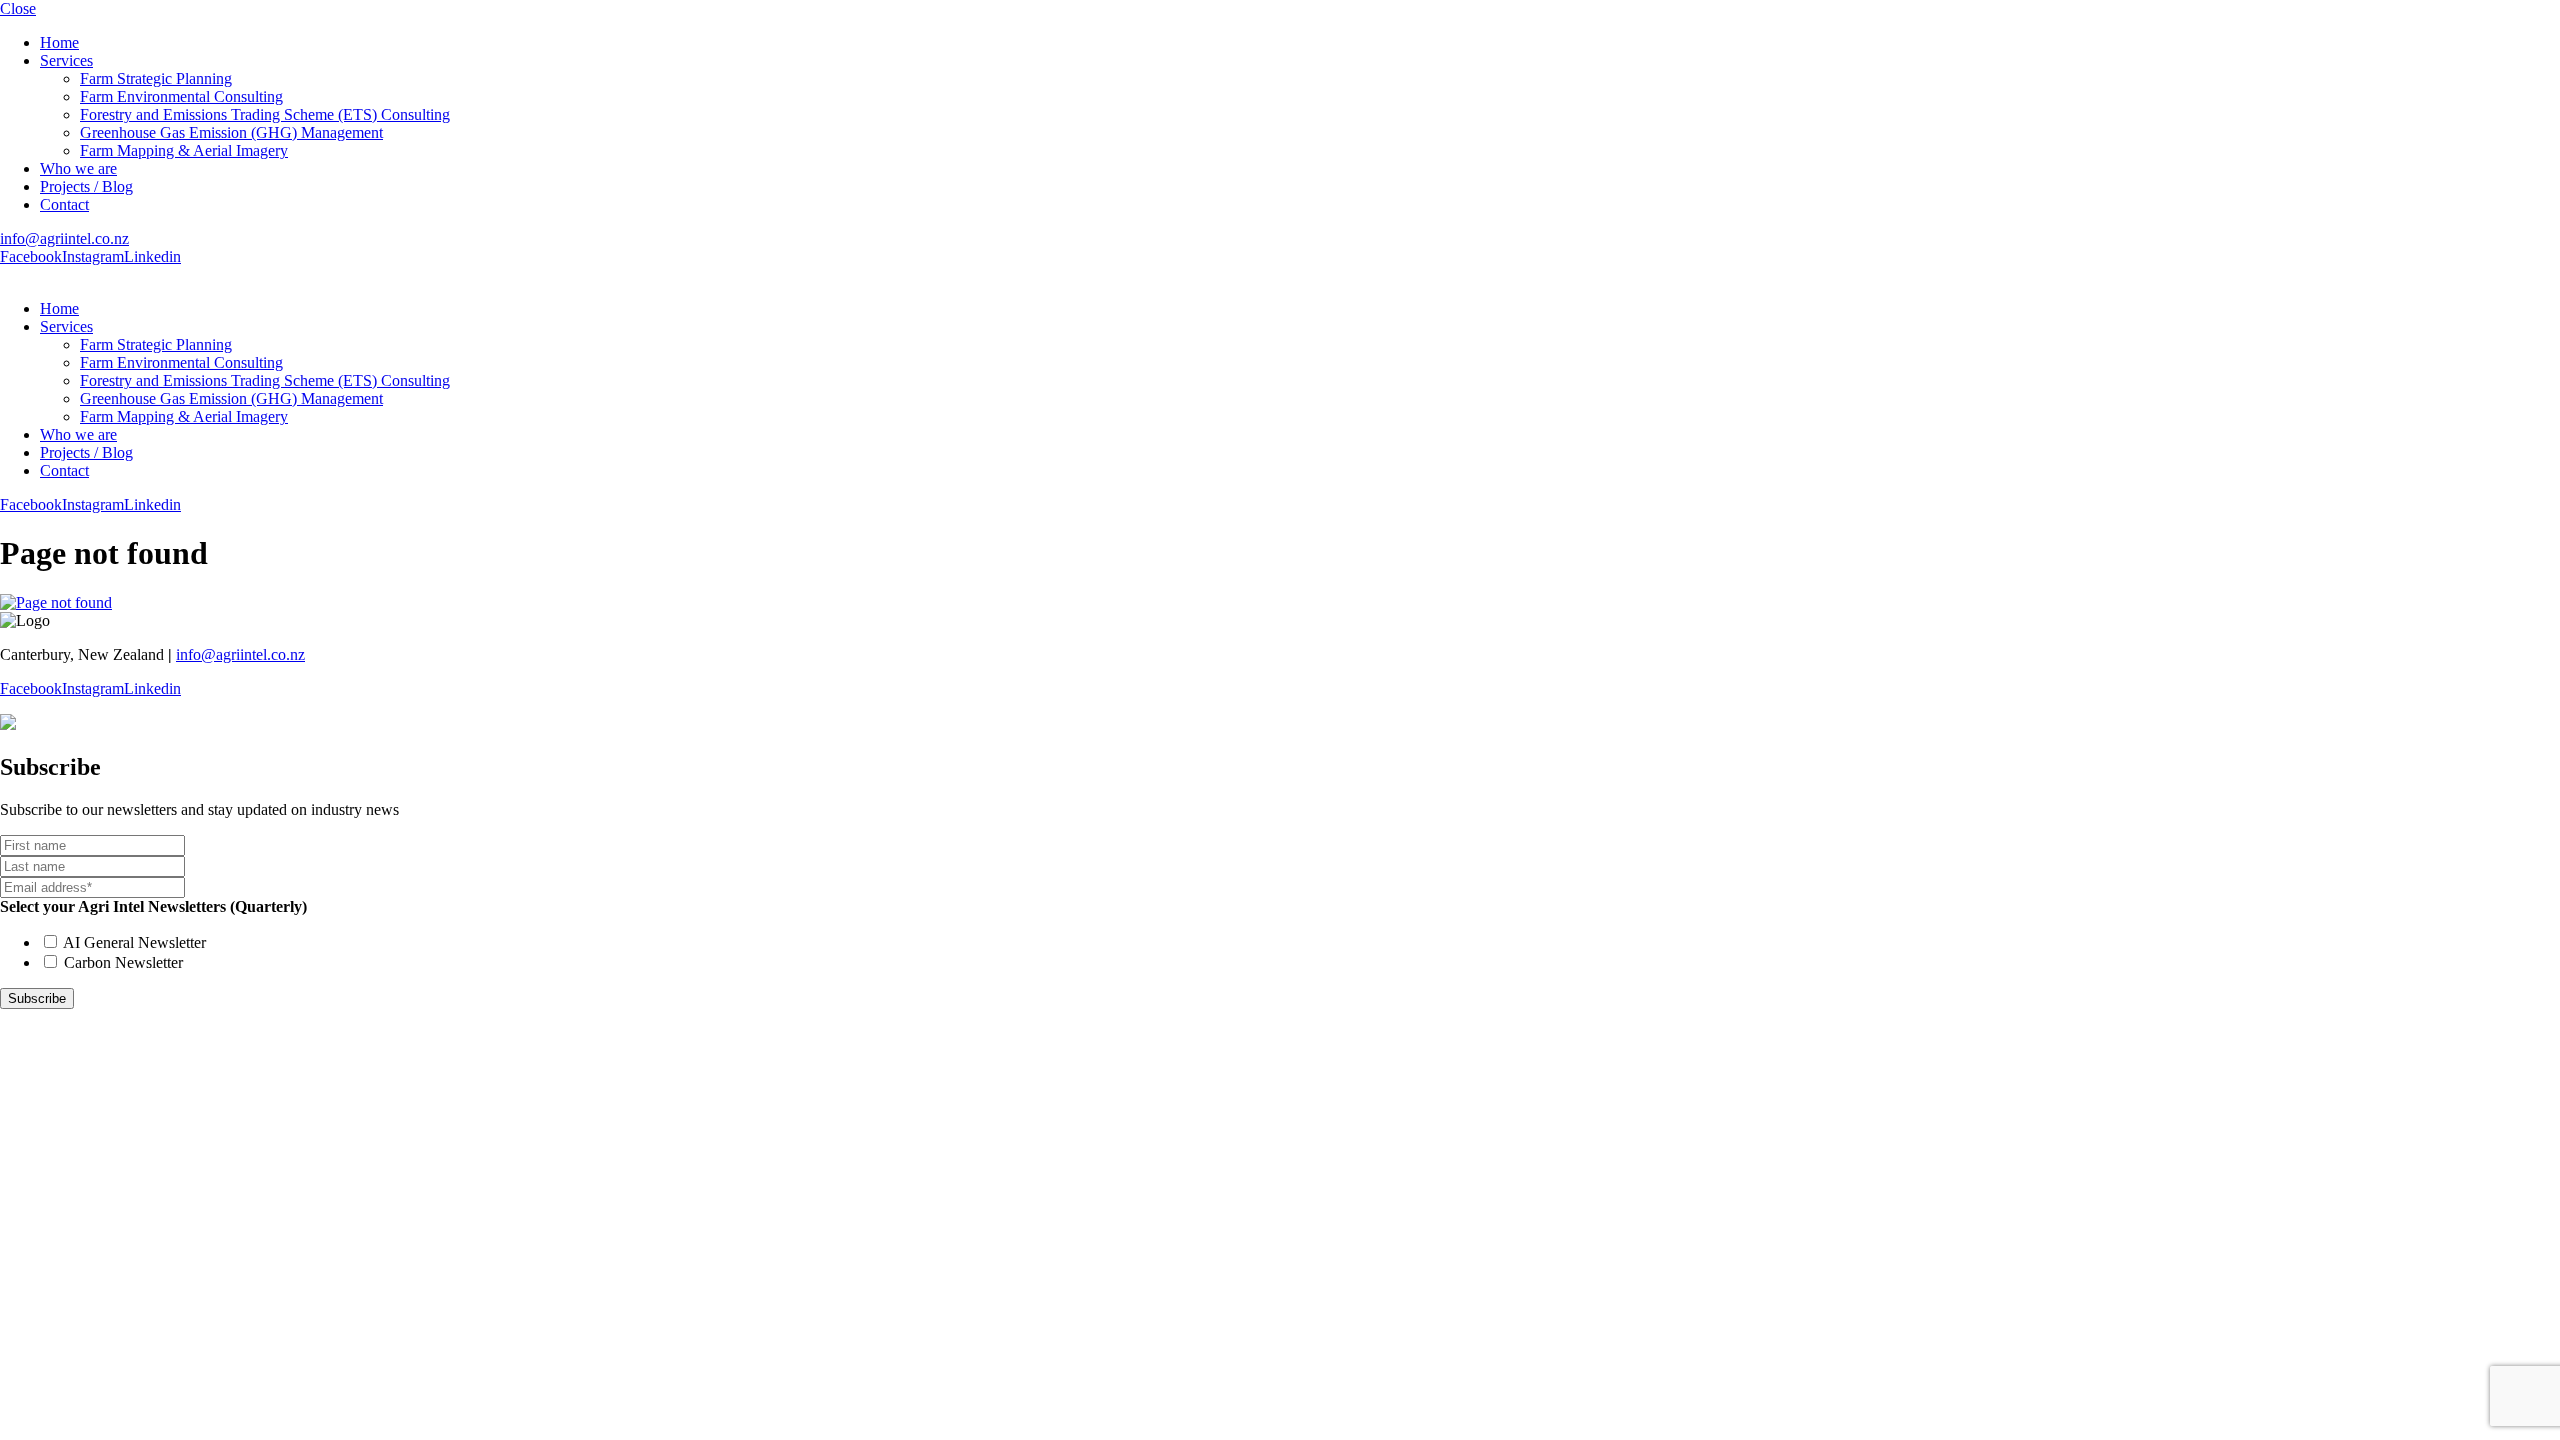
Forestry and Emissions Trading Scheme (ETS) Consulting (265, 114)
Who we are (78, 168)
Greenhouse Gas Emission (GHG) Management (231, 132)
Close (18, 8)
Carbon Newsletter (123, 962)
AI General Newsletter (134, 942)
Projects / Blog (86, 186)
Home (59, 42)
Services (66, 60)
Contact (64, 204)
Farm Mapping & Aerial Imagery (184, 150)
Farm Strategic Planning (156, 78)
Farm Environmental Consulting (181, 96)
